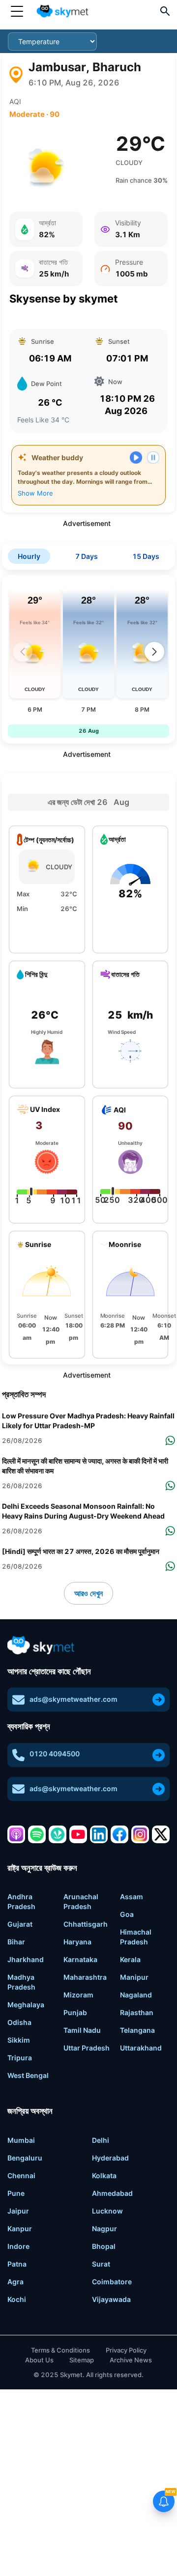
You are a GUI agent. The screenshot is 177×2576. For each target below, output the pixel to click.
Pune (16, 2193)
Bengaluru (25, 2158)
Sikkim (19, 2040)
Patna (17, 2264)
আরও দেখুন (88, 1593)
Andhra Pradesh (21, 1901)
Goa (127, 1914)
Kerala (130, 1959)
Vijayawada (111, 2299)
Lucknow (107, 2211)
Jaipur (18, 2211)
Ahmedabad (112, 2193)
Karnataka (80, 1959)
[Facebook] (119, 1834)
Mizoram (78, 1995)
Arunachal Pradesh (81, 1901)
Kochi (17, 2299)
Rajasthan (137, 2012)
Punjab (75, 2012)
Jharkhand (26, 1959)
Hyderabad (110, 2158)
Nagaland (136, 1995)
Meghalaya (26, 2005)
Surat (101, 2264)
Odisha (19, 2022)
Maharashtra (85, 1977)
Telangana (137, 2030)
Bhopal (104, 2246)
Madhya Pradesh (21, 1982)
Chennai (21, 2175)
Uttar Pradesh (87, 2048)
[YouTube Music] (78, 1834)
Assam (132, 1897)
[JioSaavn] (58, 1834)
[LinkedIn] (99, 1834)
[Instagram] (140, 1834)
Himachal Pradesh (136, 1937)
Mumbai (21, 2140)
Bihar (16, 1942)
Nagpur (104, 2229)
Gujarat (20, 1924)
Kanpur (20, 2229)
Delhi (101, 2140)
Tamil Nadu (82, 2030)
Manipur (134, 1977)
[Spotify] (37, 1834)
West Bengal (28, 2075)
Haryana (77, 1942)
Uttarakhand (141, 2048)
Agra (15, 2282)
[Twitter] (161, 1834)
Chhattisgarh (86, 1924)
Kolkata (104, 2175)
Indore (18, 2246)
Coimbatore (112, 2282)
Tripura (20, 2058)
